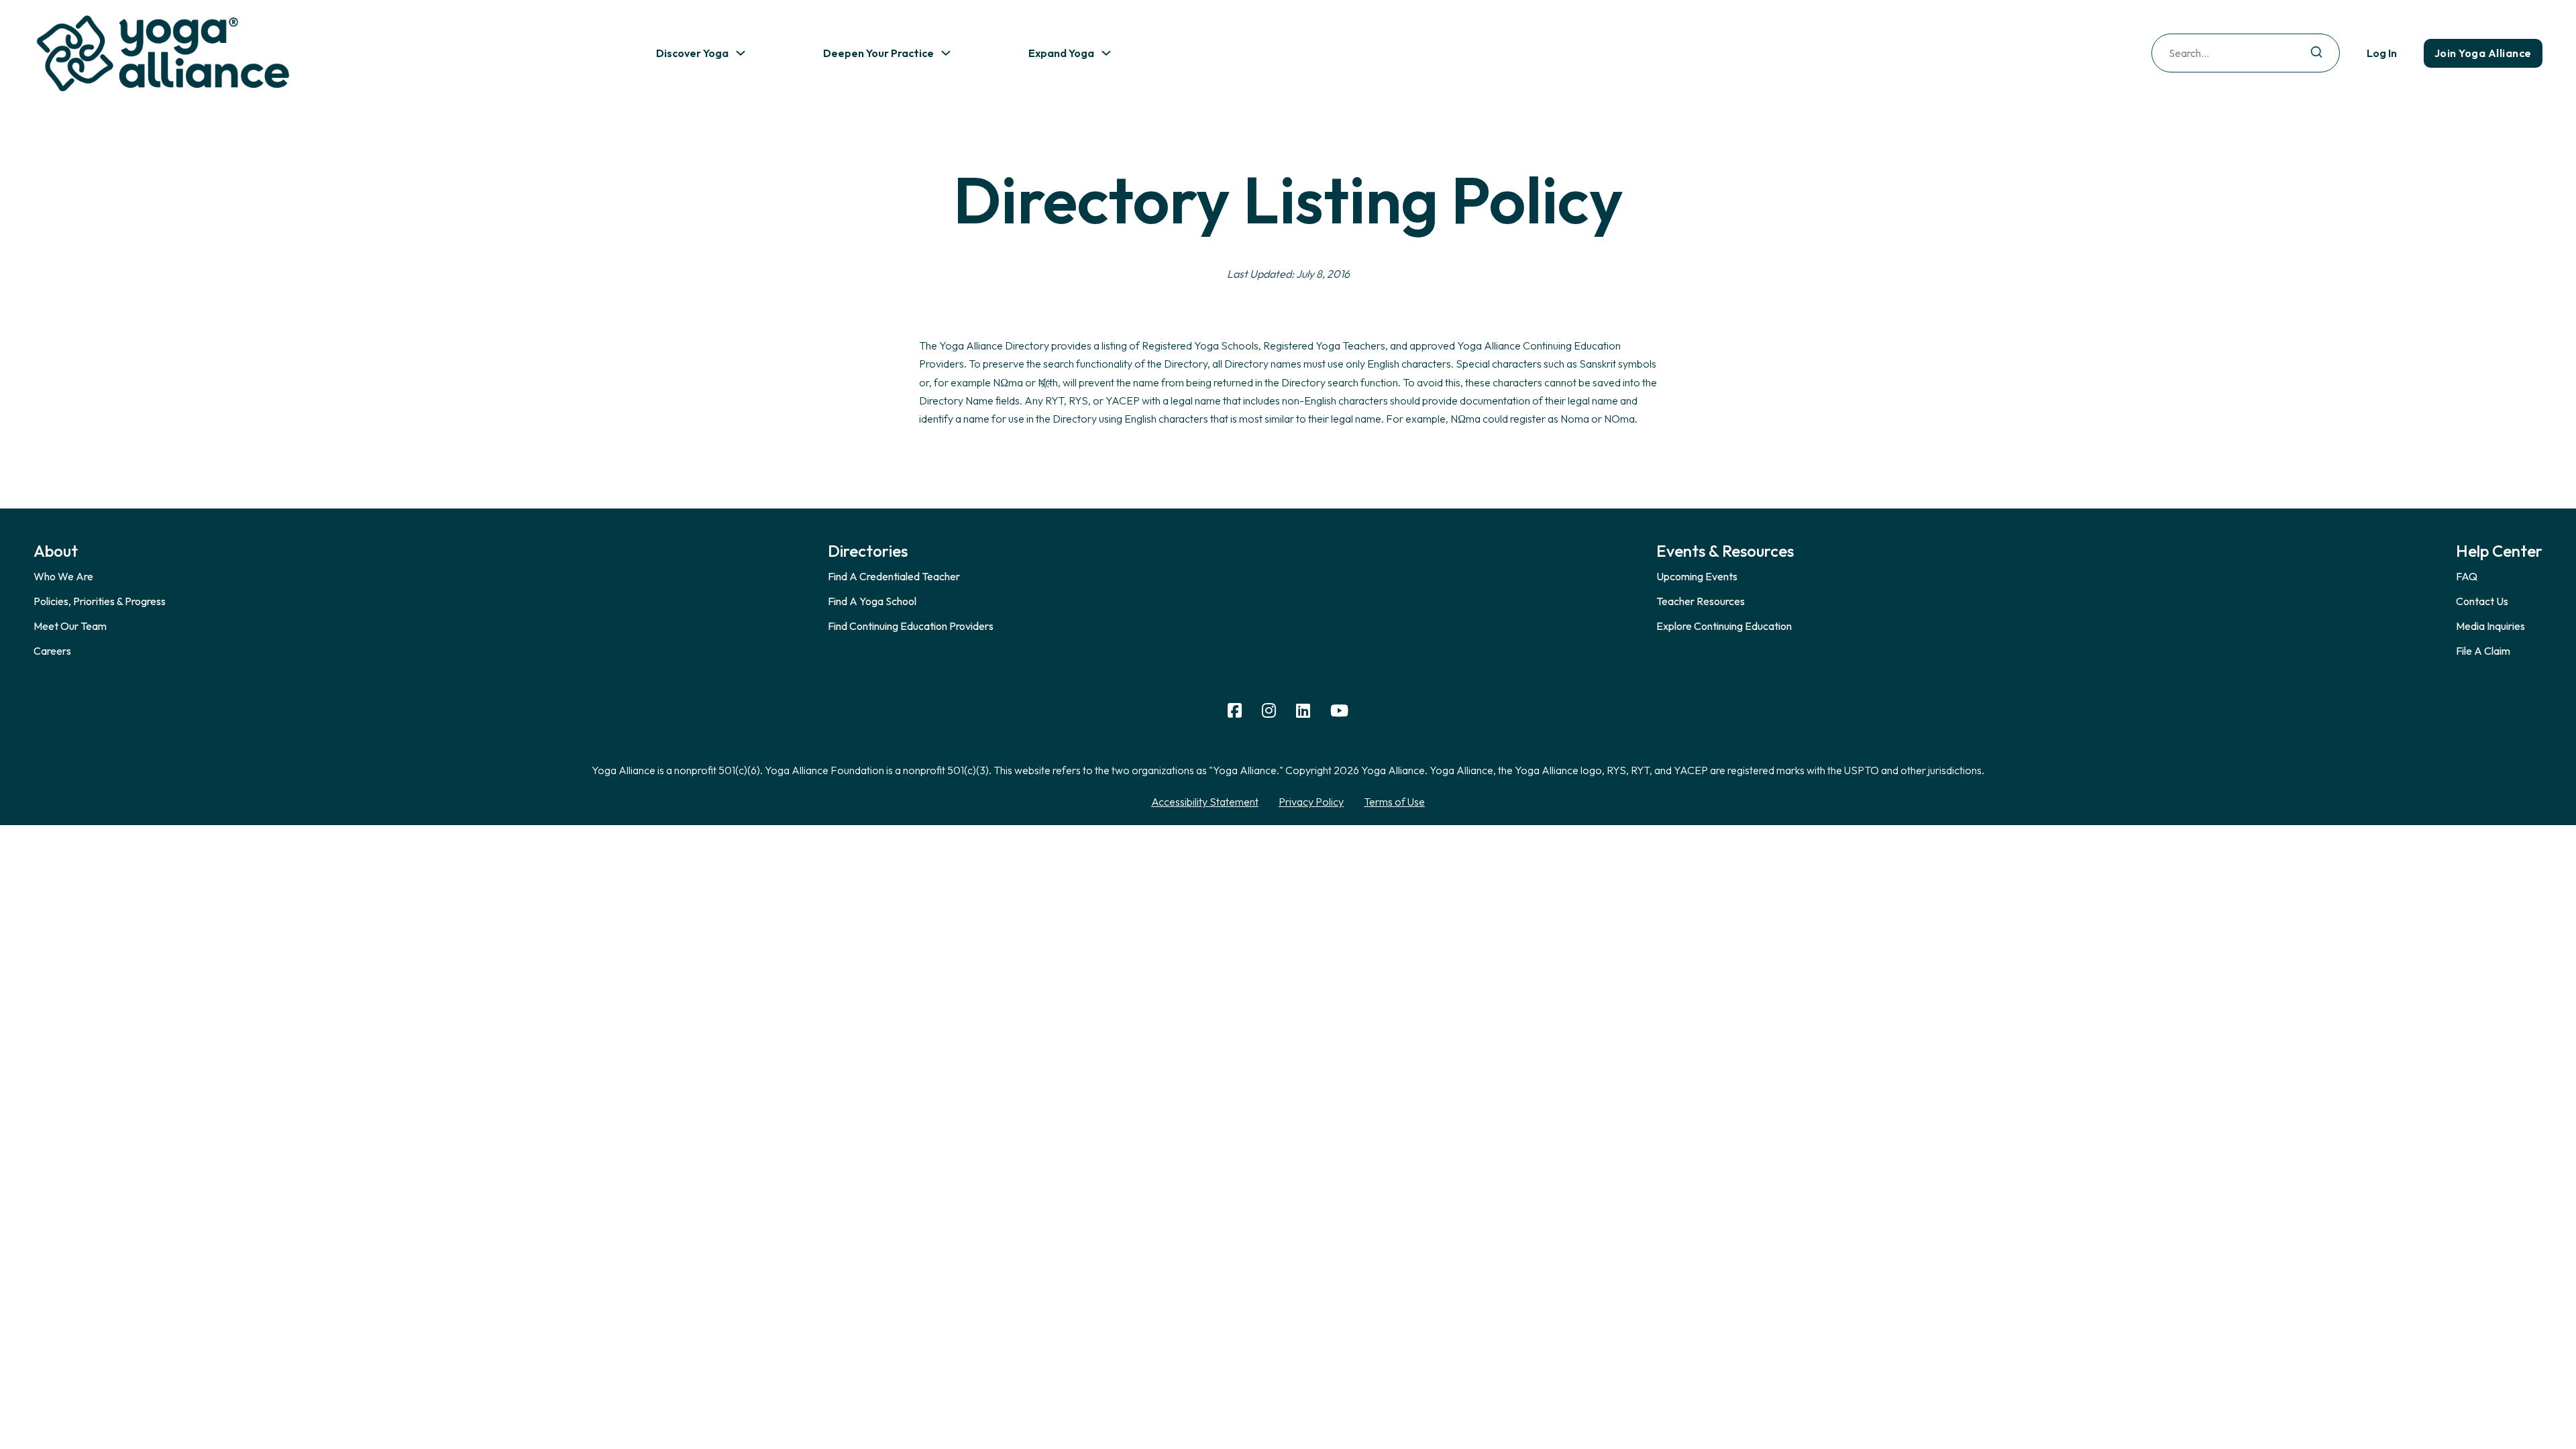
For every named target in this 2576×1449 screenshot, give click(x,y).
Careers (52, 651)
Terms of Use (1394, 802)
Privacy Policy (1311, 802)
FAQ (2467, 576)
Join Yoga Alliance (2483, 53)
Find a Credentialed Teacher (894, 576)
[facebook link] (1235, 711)
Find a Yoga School (872, 601)
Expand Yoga (1061, 53)
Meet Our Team (70, 626)
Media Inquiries (2490, 626)
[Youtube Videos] (1339, 711)
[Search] (2316, 53)
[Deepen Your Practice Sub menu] (946, 53)
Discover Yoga (692, 53)
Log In (2382, 53)
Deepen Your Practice (878, 53)
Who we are (63, 576)
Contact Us (2482, 601)
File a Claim (2483, 651)
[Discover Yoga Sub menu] (741, 53)
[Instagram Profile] (1269, 711)
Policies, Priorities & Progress (100, 601)
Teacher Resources (1701, 601)
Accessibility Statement (1205, 802)
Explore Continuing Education (1724, 626)
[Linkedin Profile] (1303, 711)
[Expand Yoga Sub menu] (1106, 53)
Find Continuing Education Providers (911, 626)
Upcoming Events (1697, 576)
